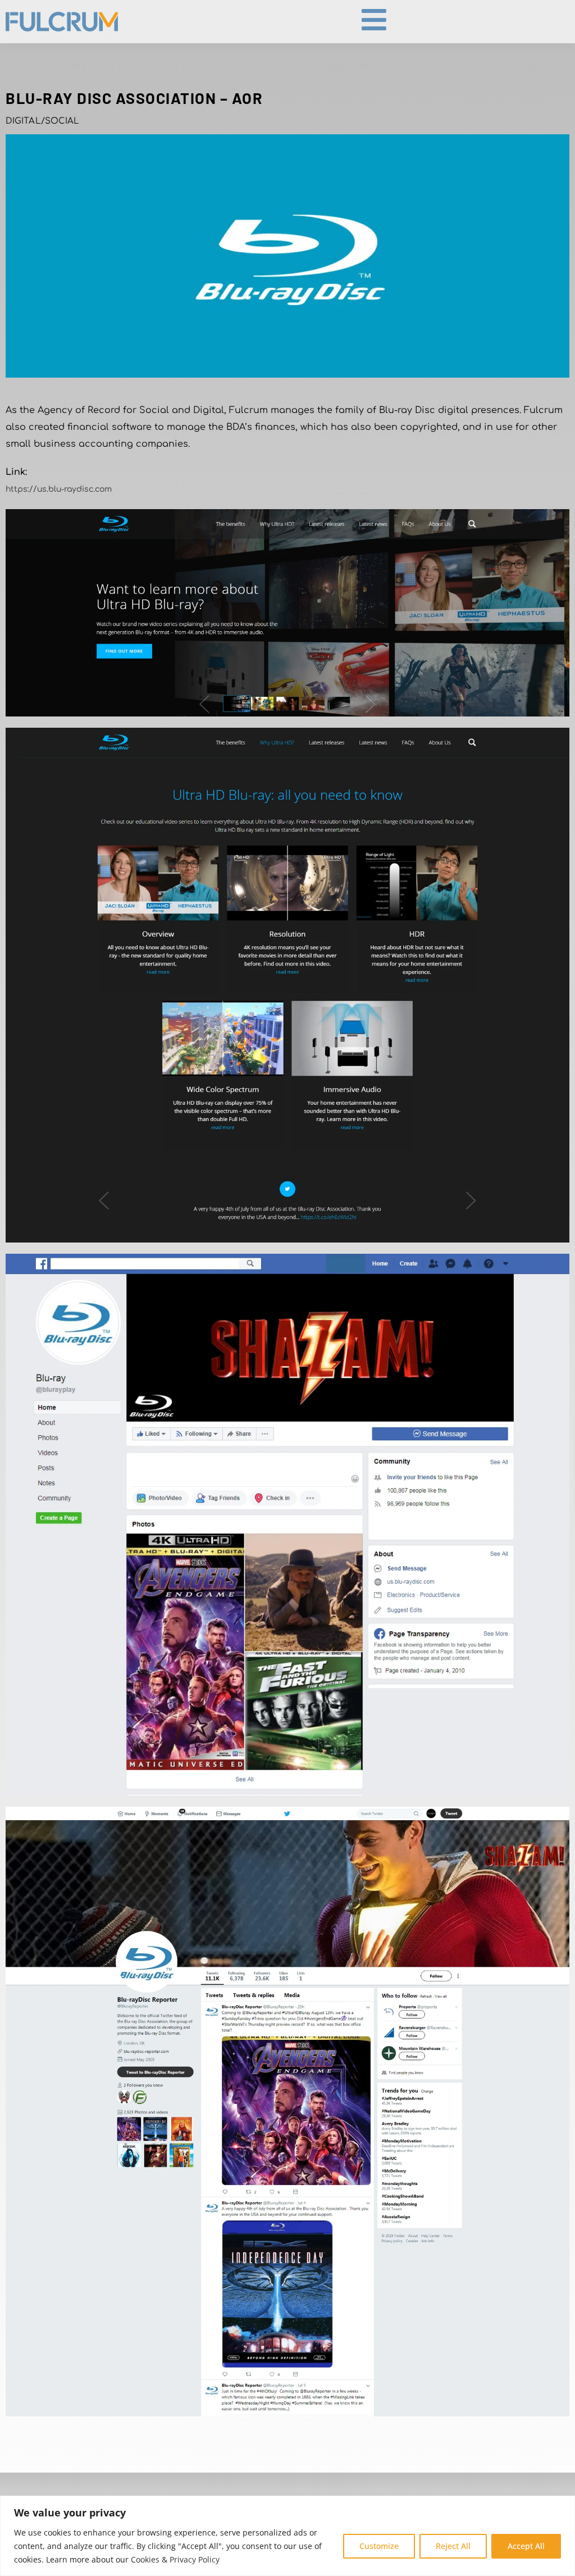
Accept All (526, 2546)
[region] (287, 2536)
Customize (379, 2546)
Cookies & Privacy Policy (175, 2559)
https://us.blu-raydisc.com (59, 489)
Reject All (453, 2546)
